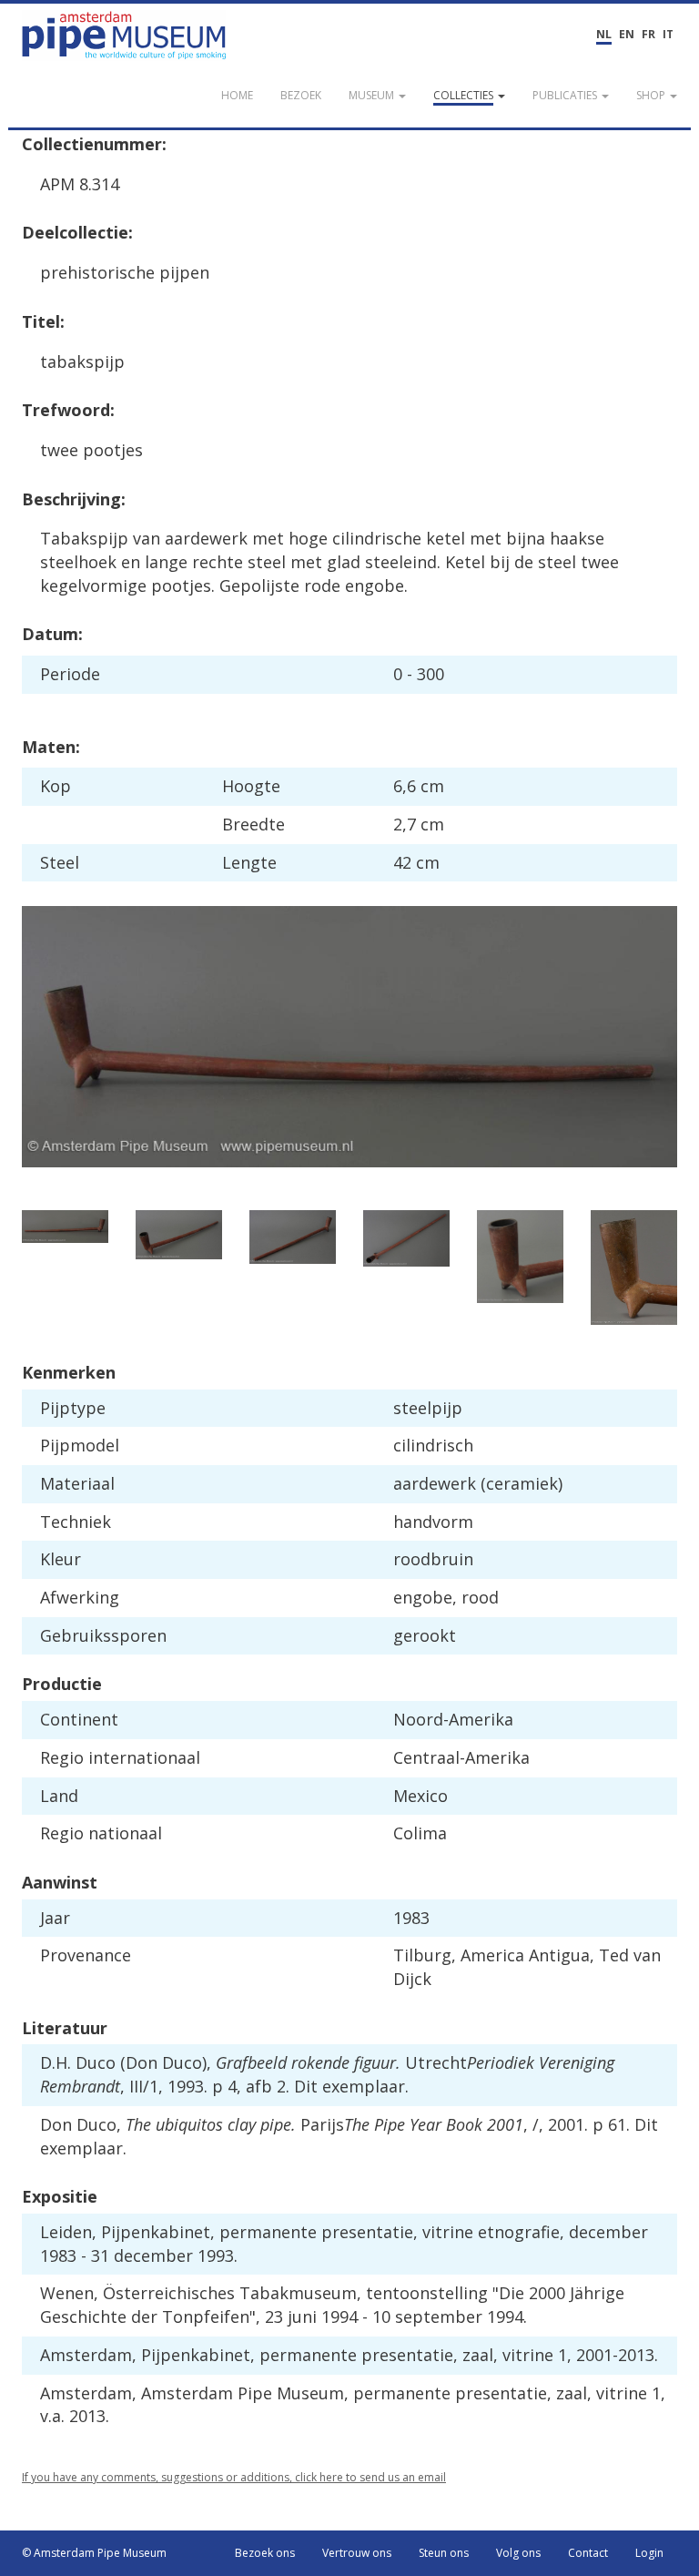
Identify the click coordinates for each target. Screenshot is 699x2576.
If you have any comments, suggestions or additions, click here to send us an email (234, 2477)
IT (668, 34)
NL (604, 34)
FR (648, 34)
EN (627, 34)
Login (649, 2553)
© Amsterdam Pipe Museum (94, 2553)
